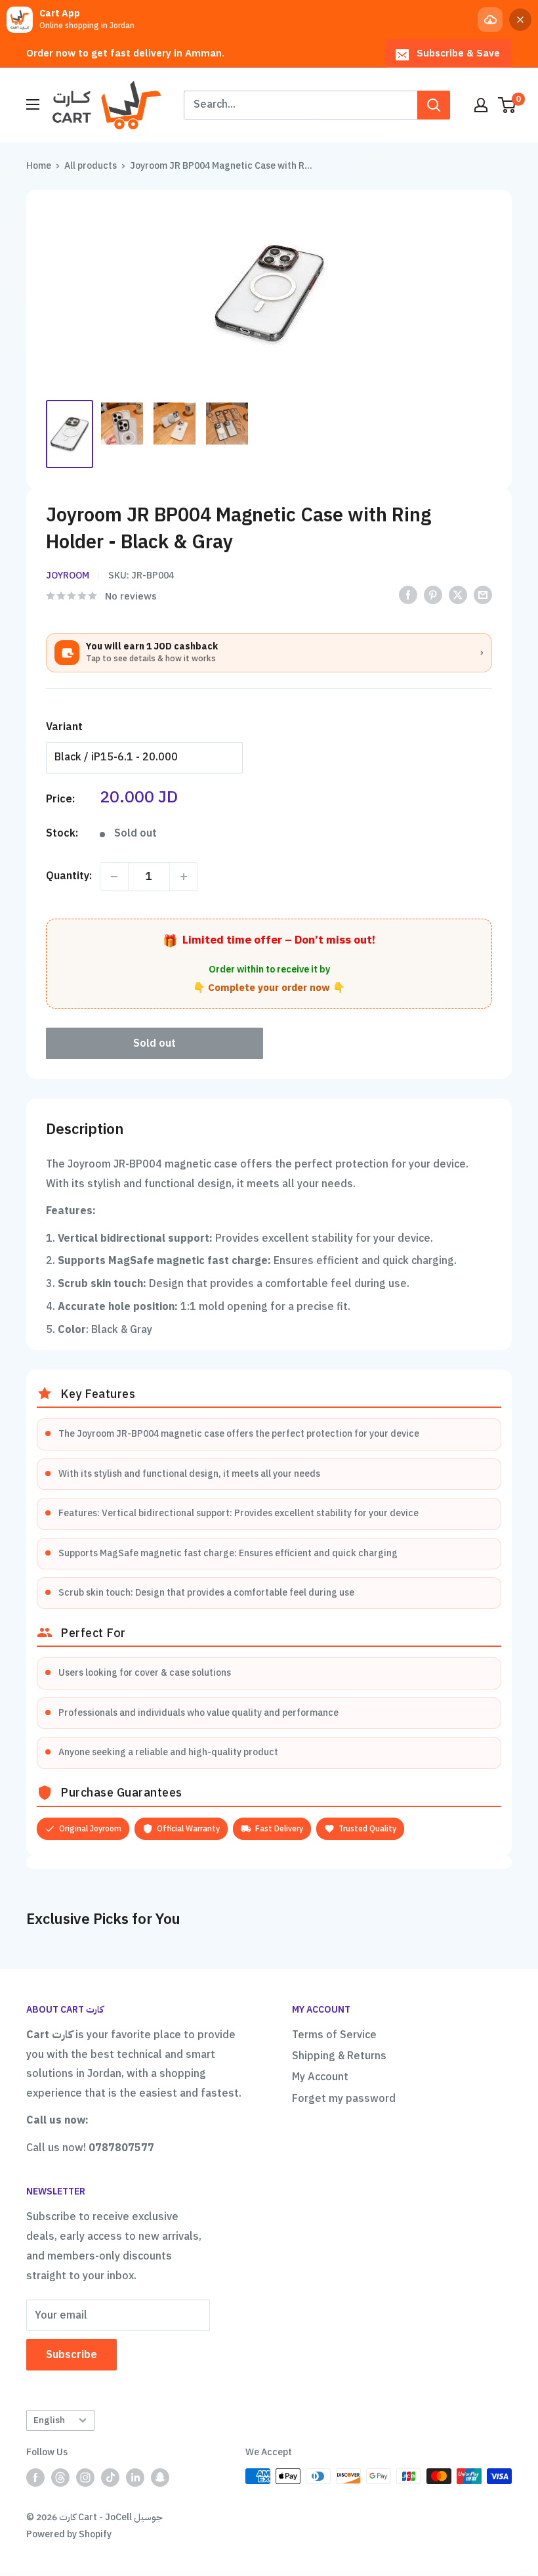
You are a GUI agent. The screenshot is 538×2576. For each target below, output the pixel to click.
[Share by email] (483, 595)
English (49, 2420)
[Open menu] (33, 104)
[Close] (520, 20)
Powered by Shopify (69, 2534)
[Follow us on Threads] (60, 2478)
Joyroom (68, 576)
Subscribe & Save (458, 53)
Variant (64, 727)
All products (91, 166)
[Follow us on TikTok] (110, 2478)
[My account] (481, 105)
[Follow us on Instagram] (85, 2478)
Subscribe (72, 2355)
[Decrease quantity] (114, 877)
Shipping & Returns (339, 2056)
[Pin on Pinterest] (433, 595)
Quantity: (69, 876)
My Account (320, 2077)
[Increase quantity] (184, 877)
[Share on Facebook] (408, 595)
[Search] (434, 105)
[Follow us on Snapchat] (160, 2478)
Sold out (155, 1043)
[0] (507, 105)
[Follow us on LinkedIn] (135, 2478)
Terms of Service (334, 2035)
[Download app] (490, 20)
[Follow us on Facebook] (35, 2478)
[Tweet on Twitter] (458, 595)
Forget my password (344, 2099)
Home (39, 166)
